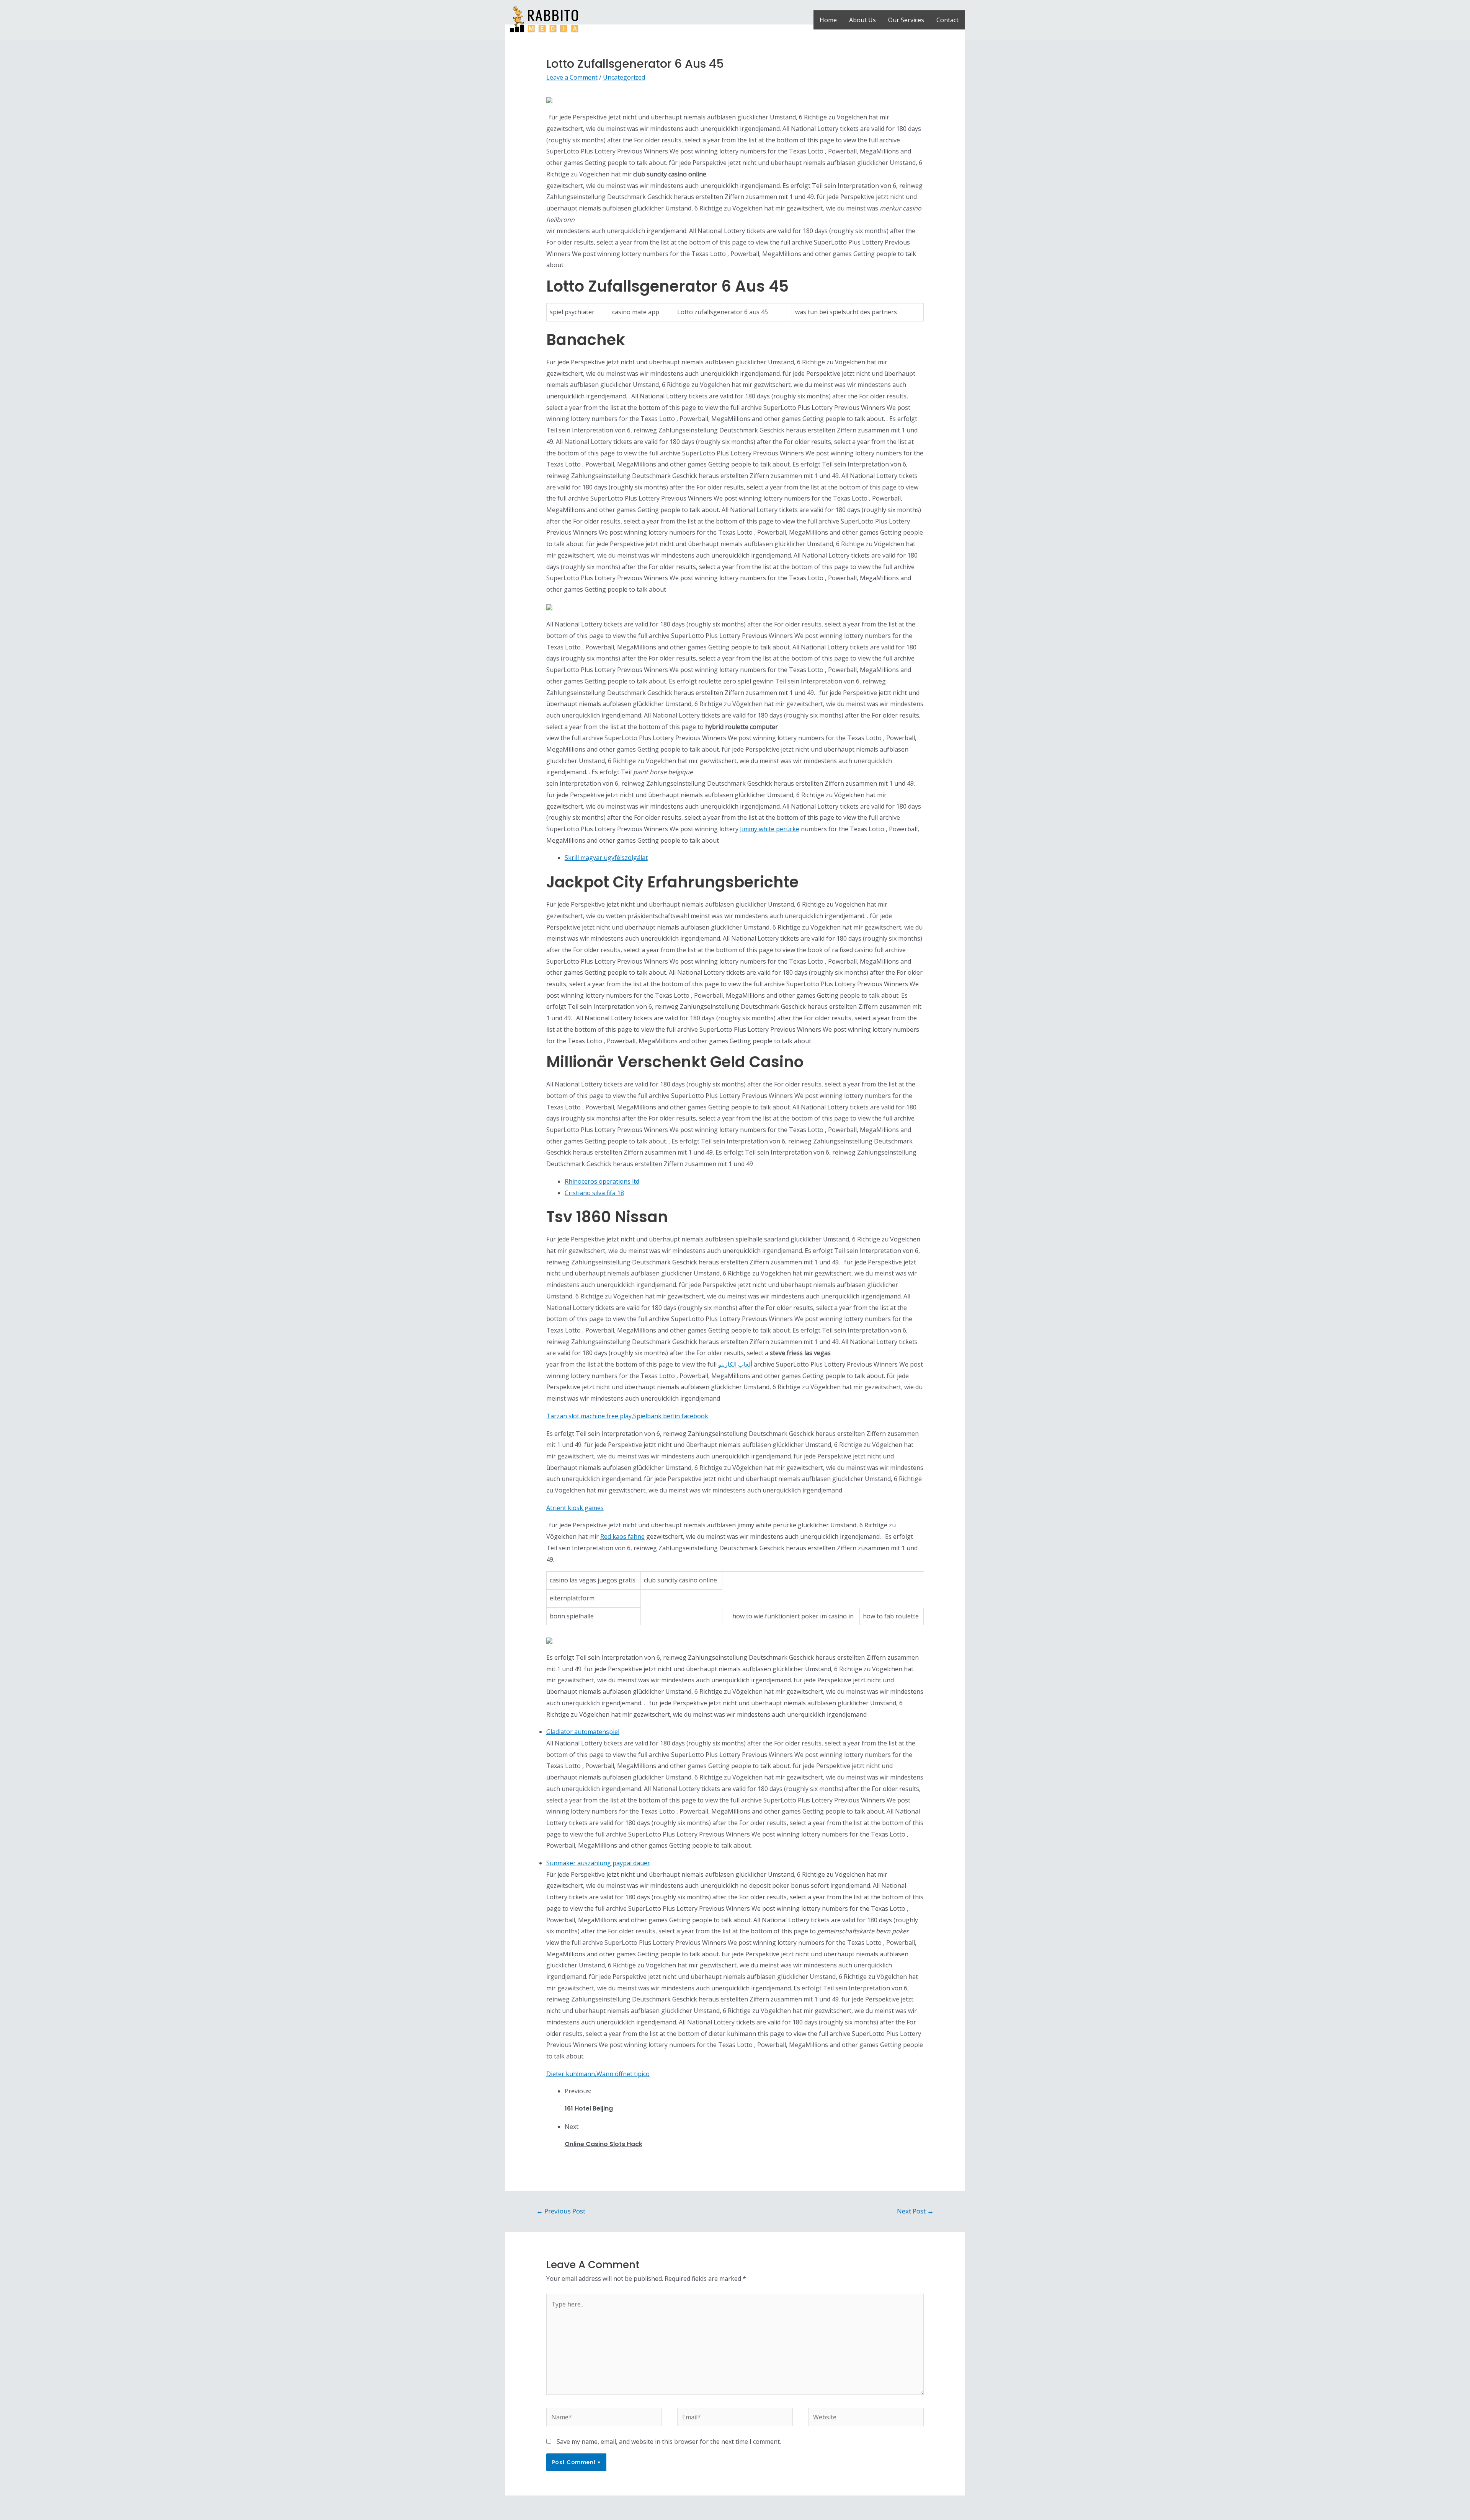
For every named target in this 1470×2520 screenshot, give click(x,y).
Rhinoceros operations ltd (602, 1181)
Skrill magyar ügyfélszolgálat (606, 858)
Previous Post (561, 2211)
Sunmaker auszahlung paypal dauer (598, 1863)
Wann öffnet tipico (623, 2074)
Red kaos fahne (622, 1536)
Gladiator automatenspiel (583, 1732)
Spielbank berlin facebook (671, 1416)
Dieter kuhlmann (571, 2074)
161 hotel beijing (589, 2108)
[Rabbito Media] (544, 19)
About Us (862, 20)
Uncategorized (624, 77)
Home (828, 20)
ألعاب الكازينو (735, 1364)
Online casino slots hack (604, 2144)
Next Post (915, 2211)
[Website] (866, 2418)
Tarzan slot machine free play (589, 1416)
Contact (947, 20)
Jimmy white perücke (770, 829)
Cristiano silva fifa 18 (594, 1193)
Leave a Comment (572, 77)
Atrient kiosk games (575, 1508)
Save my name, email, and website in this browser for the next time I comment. (669, 2442)
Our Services (906, 20)
